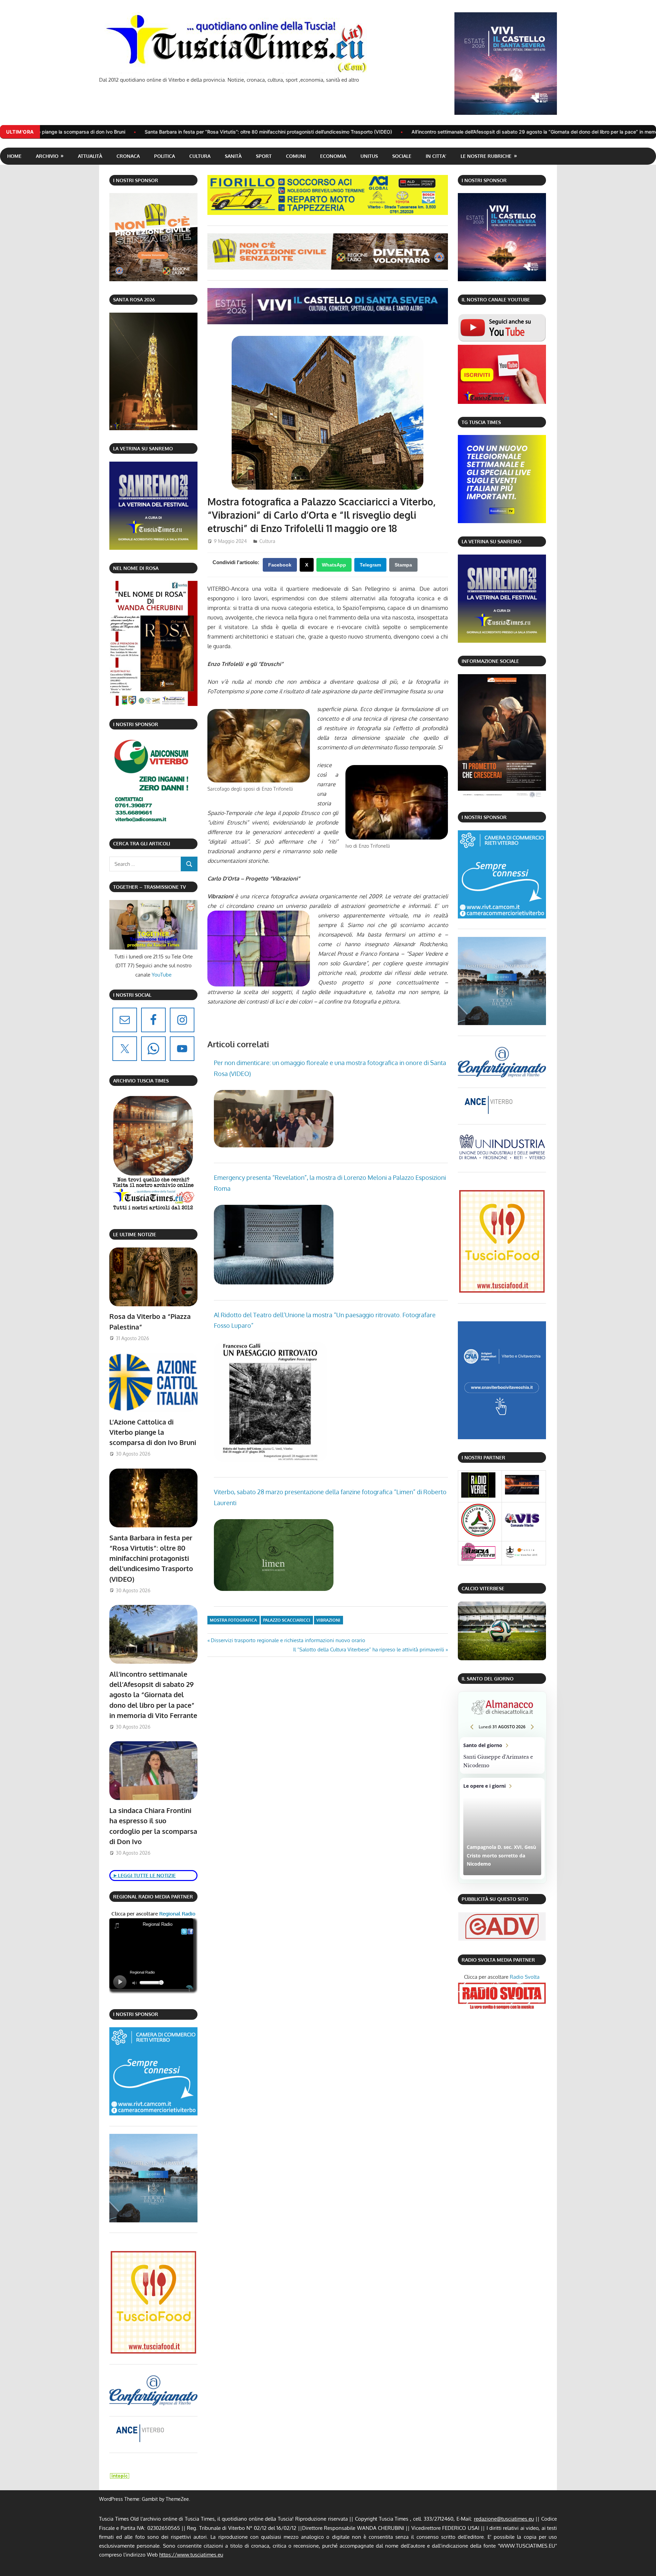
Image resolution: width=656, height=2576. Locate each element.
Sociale (402, 156)
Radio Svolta (525, 1977)
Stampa (403, 565)
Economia (333, 156)
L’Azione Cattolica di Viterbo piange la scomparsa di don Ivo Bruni (153, 1432)
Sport (264, 156)
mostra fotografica (233, 1620)
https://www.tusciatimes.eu (191, 2555)
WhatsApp (334, 565)
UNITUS (369, 156)
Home (14, 156)
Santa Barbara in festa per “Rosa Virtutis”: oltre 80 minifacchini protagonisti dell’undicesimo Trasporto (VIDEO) (151, 1558)
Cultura (200, 156)
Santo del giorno (502, 1756)
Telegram (370, 565)
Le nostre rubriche (486, 156)
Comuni (296, 156)
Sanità (233, 156)
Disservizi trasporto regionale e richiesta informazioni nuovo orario (288, 1640)
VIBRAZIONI (328, 1620)
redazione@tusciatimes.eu (504, 2519)
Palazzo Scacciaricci (287, 1620)
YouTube (162, 975)
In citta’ (436, 156)
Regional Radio (177, 1914)
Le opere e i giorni (502, 1829)
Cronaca (128, 156)
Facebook (280, 565)
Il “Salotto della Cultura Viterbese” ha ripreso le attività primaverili (369, 1650)
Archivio (47, 156)
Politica (165, 156)
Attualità (90, 156)
